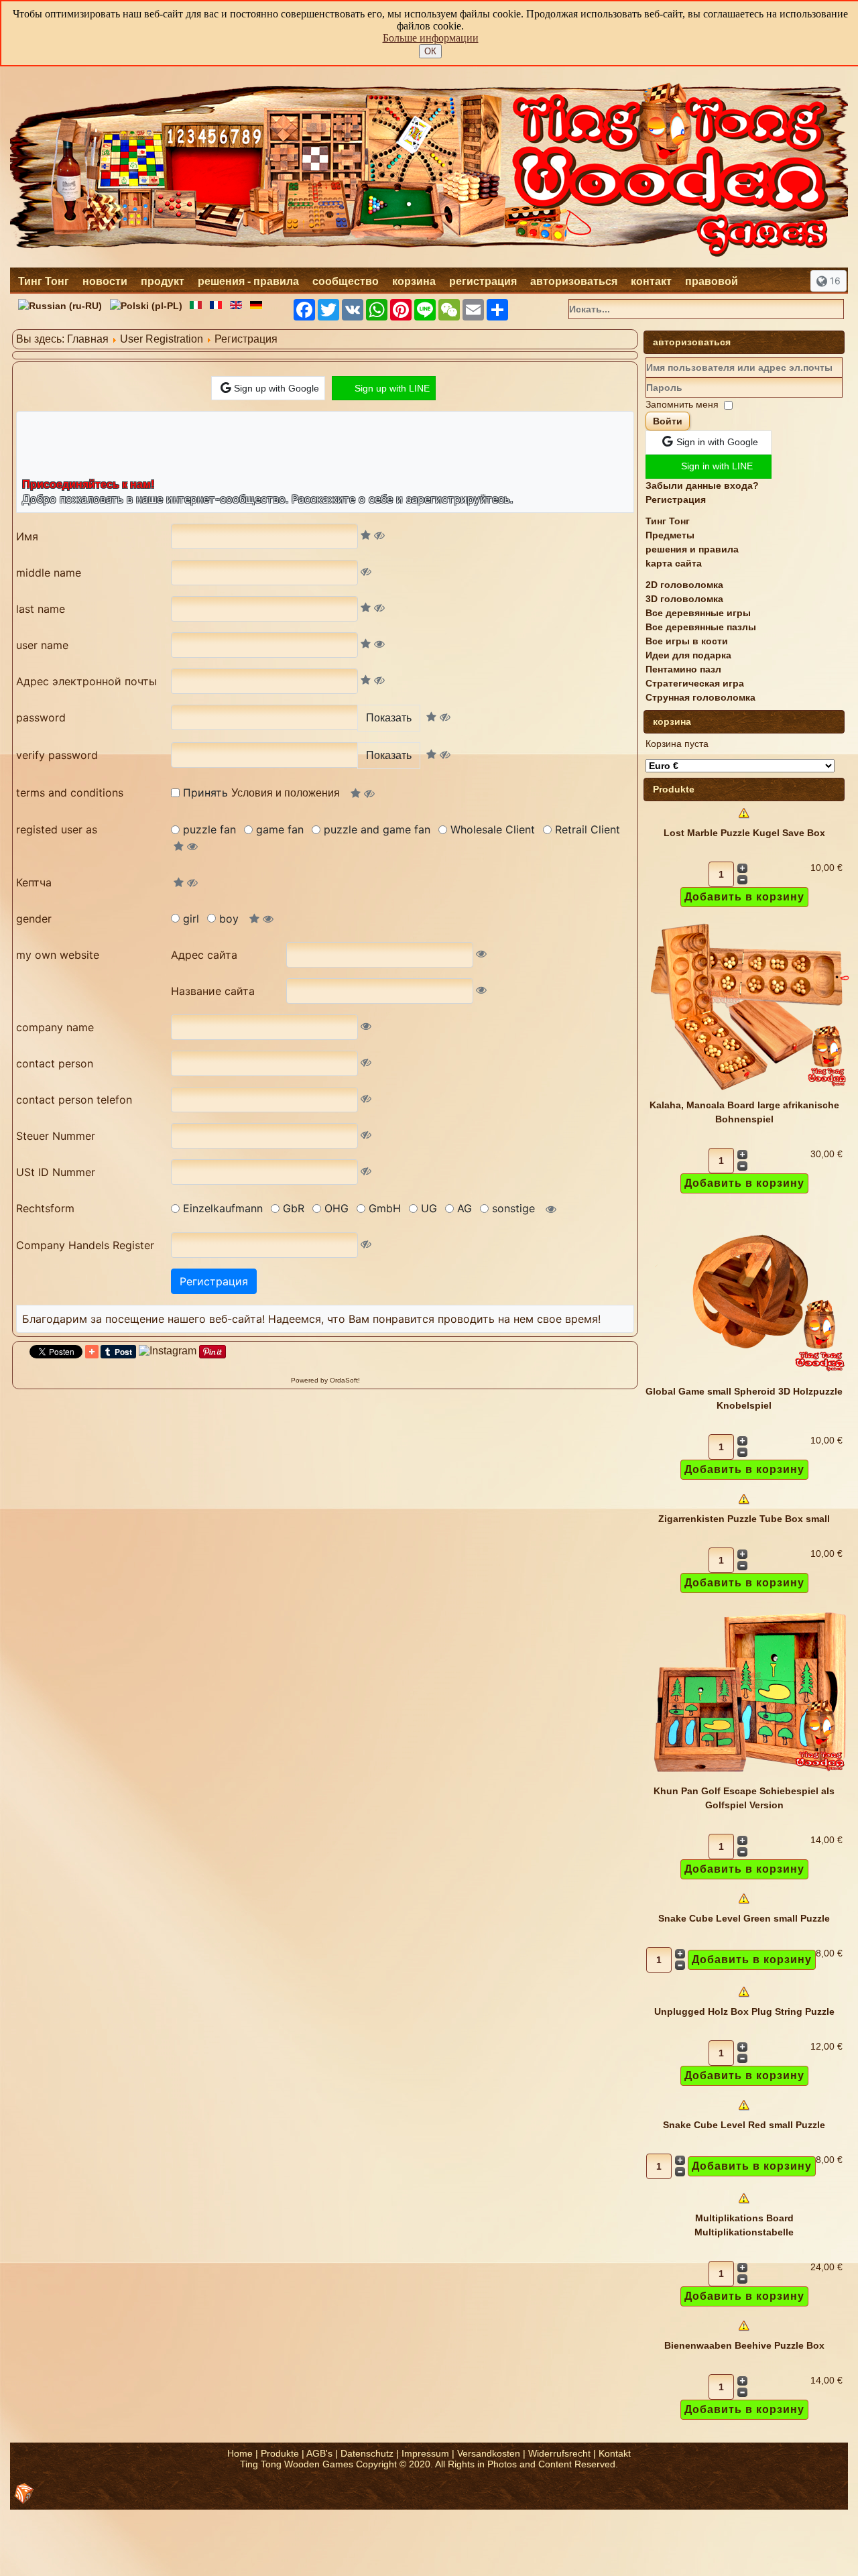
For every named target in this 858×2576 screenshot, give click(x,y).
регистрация (483, 281)
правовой (712, 281)
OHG (336, 1208)
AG (465, 1208)
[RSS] (24, 2494)
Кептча (34, 882)
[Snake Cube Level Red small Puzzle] (744, 2111)
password (41, 717)
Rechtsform (45, 1208)
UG (429, 1208)
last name (41, 609)
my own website (58, 955)
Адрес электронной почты (86, 681)
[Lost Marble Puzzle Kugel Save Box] (744, 819)
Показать (389, 718)
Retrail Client (588, 829)
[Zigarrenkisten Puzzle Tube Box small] (744, 1505)
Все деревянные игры (698, 613)
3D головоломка (684, 599)
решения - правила (248, 281)
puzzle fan (209, 829)
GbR (294, 1208)
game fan (280, 829)
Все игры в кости (687, 641)
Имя (27, 536)
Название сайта (213, 991)
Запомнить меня (682, 404)
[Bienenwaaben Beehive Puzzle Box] (744, 2331)
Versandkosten (489, 2453)
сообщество (346, 281)
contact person (55, 1063)
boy (229, 919)
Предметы (670, 535)
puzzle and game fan (377, 829)
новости (105, 281)
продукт (163, 281)
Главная (88, 339)
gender (34, 919)
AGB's (319, 2453)
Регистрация (676, 500)
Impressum (425, 2453)
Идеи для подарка (688, 655)
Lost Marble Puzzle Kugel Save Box (744, 833)
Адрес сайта (204, 955)
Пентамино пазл (683, 669)
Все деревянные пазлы (701, 627)
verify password (57, 755)
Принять (261, 793)
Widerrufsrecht (559, 2453)
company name (55, 1027)
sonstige (513, 1208)
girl (191, 919)
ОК (430, 51)
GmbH (385, 1208)
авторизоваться (574, 281)
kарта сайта (674, 563)
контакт (651, 281)
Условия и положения (286, 793)
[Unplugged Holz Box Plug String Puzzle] (744, 1997)
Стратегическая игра (695, 683)
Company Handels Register (85, 1245)
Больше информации (431, 38)
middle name (49, 573)
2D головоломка (684, 585)
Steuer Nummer (56, 1136)
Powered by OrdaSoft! (325, 1380)
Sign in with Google (717, 442)
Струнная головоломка (700, 697)
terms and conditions (70, 793)
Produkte (280, 2453)
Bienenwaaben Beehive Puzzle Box (744, 2345)
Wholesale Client (493, 829)
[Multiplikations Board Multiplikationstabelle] (744, 2204)
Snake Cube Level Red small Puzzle (744, 2125)
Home (240, 2453)
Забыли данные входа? (702, 485)
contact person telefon (74, 1100)
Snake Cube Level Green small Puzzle (744, 1918)
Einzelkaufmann (223, 1208)
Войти (668, 421)
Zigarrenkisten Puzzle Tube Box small (744, 1519)
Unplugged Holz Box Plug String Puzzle (744, 2011)
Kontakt (615, 2453)
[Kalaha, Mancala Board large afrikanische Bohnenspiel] (749, 1091)
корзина (414, 281)
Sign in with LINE (717, 466)
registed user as (57, 829)
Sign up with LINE (392, 388)
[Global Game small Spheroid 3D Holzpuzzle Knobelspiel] (749, 1377)
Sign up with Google (277, 388)
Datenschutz (367, 2453)
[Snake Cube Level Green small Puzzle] (744, 1904)
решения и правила (692, 549)
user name (42, 645)
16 (834, 281)
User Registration (162, 339)
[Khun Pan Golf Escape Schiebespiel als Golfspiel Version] (749, 1777)
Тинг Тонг (44, 281)
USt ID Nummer (56, 1172)
